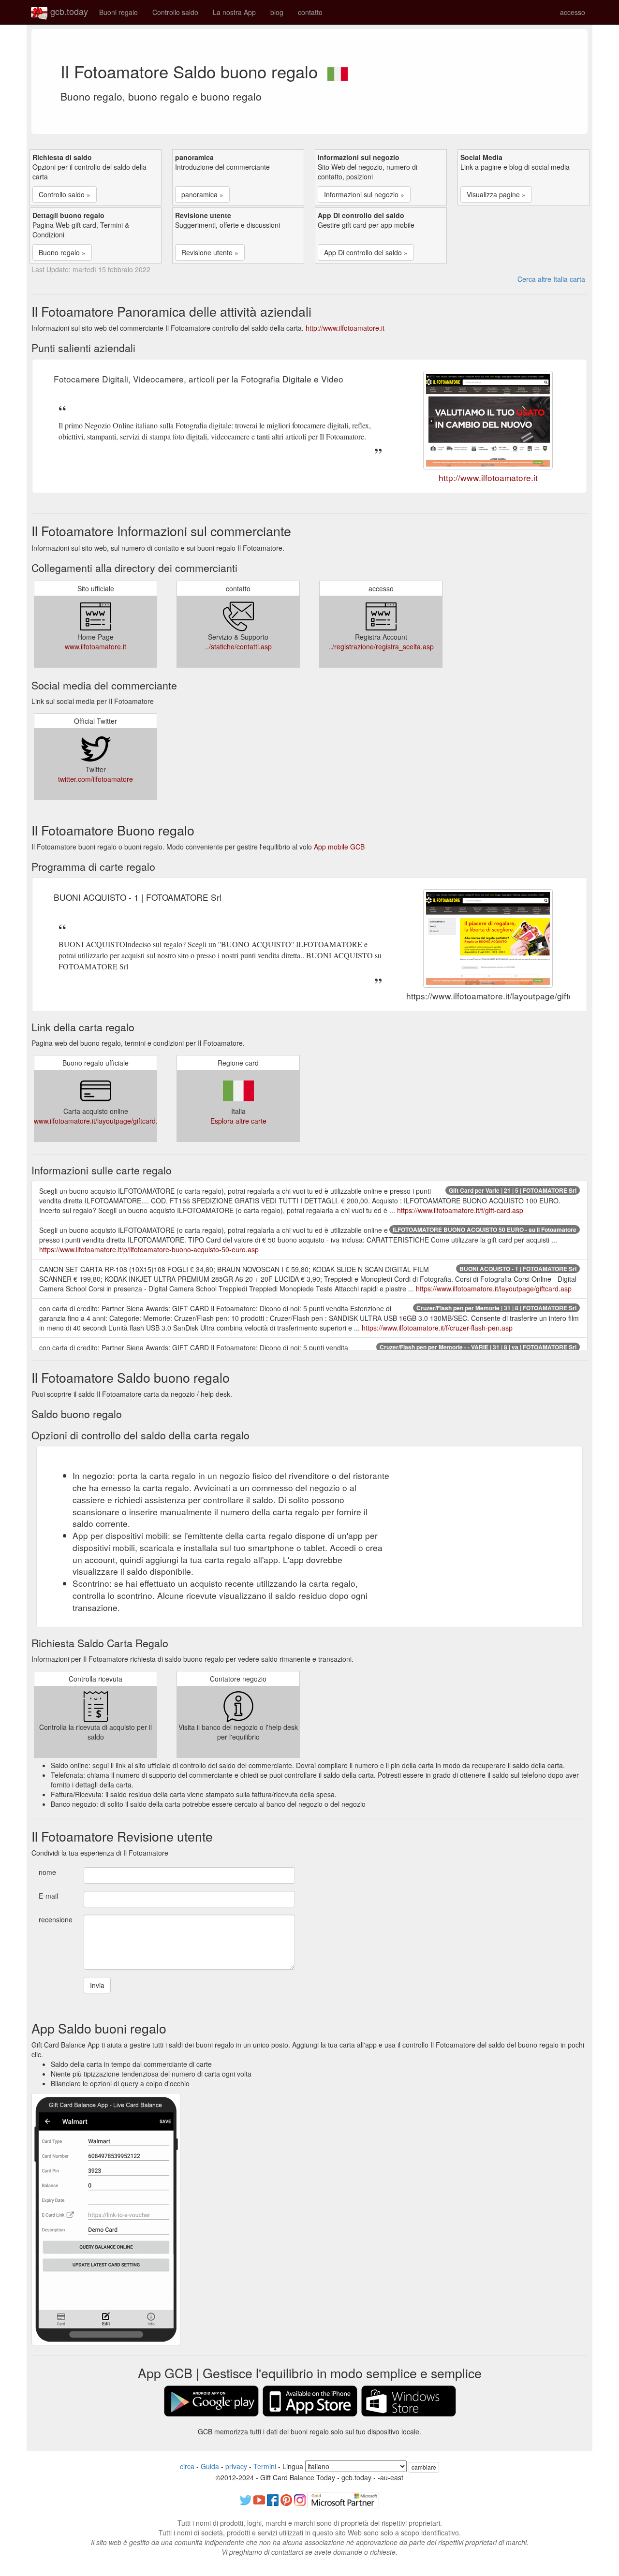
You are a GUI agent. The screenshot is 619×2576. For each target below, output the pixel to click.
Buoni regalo (118, 12)
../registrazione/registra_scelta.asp (381, 646)
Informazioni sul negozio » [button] (364, 194)
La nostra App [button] (234, 12)
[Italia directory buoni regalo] (338, 71)
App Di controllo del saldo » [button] (366, 252)
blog (277, 12)
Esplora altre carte (238, 1121)
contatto (310, 12)
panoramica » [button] (202, 194)
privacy (236, 2466)
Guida (210, 2466)
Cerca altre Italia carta (551, 279)
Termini (265, 2466)
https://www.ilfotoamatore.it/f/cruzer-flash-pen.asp (437, 1328)
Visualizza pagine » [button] (496, 194)
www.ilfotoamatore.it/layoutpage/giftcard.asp (101, 1121)
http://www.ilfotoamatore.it (345, 328)
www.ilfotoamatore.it (96, 646)
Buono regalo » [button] (62, 252)
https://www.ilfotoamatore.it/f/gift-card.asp (460, 1210)
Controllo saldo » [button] (65, 194)
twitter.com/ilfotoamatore (96, 779)
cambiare (424, 2467)
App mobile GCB (339, 847)
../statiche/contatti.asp (238, 646)
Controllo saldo (175, 12)
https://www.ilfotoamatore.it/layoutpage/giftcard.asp (494, 1288)
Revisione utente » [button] (210, 252)
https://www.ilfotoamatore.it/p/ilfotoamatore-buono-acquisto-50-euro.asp (149, 1249)
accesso (573, 12)
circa (187, 2466)
